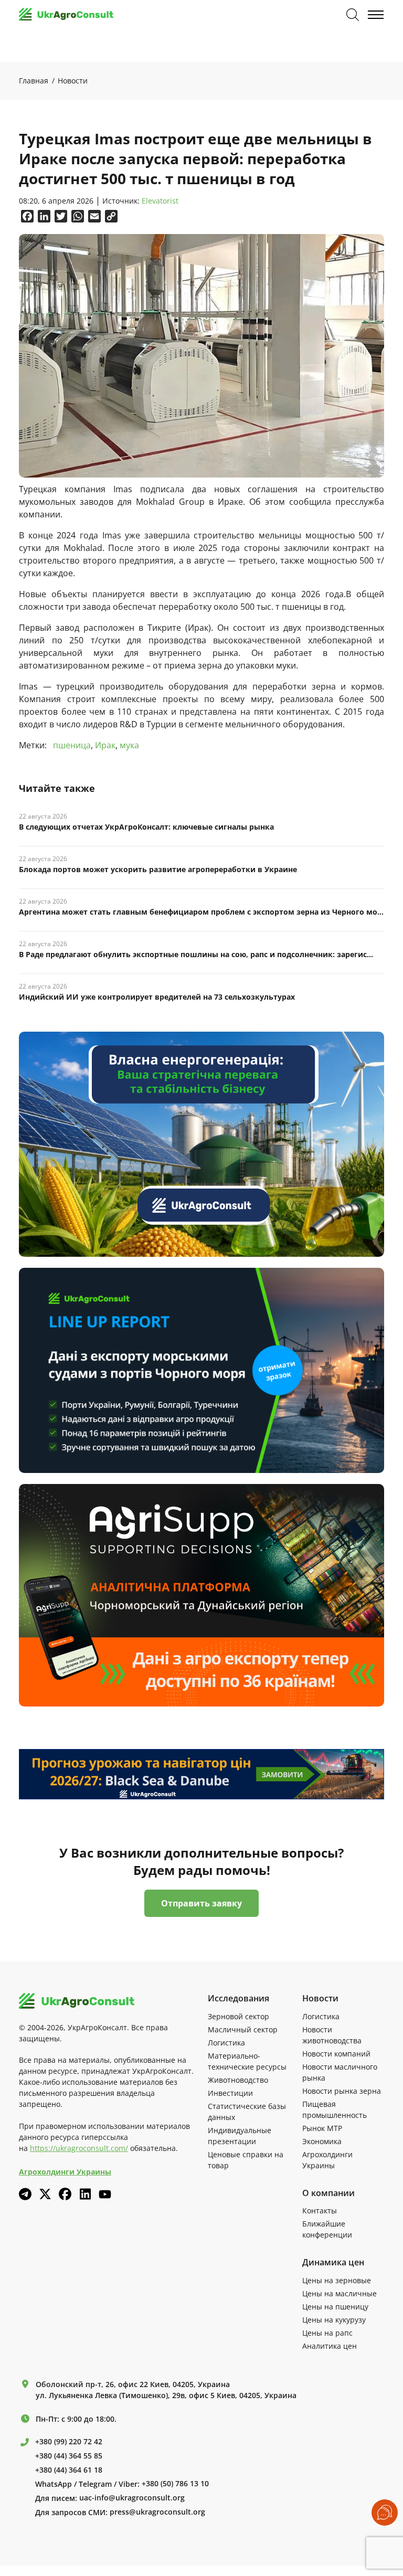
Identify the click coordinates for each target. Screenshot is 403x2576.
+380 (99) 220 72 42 (69, 2442)
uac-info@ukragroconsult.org (132, 2498)
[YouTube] (105, 2194)
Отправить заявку (201, 1903)
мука (129, 745)
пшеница (72, 745)
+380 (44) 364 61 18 (69, 2470)
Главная (34, 81)
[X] (45, 2194)
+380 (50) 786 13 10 (175, 2484)
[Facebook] (65, 2194)
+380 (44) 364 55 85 (69, 2456)
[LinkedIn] (85, 2194)
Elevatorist (160, 201)
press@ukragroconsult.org (157, 2512)
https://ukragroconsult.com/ (79, 2148)
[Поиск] (353, 15)
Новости (73, 81)
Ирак (105, 745)
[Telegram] (25, 2194)
